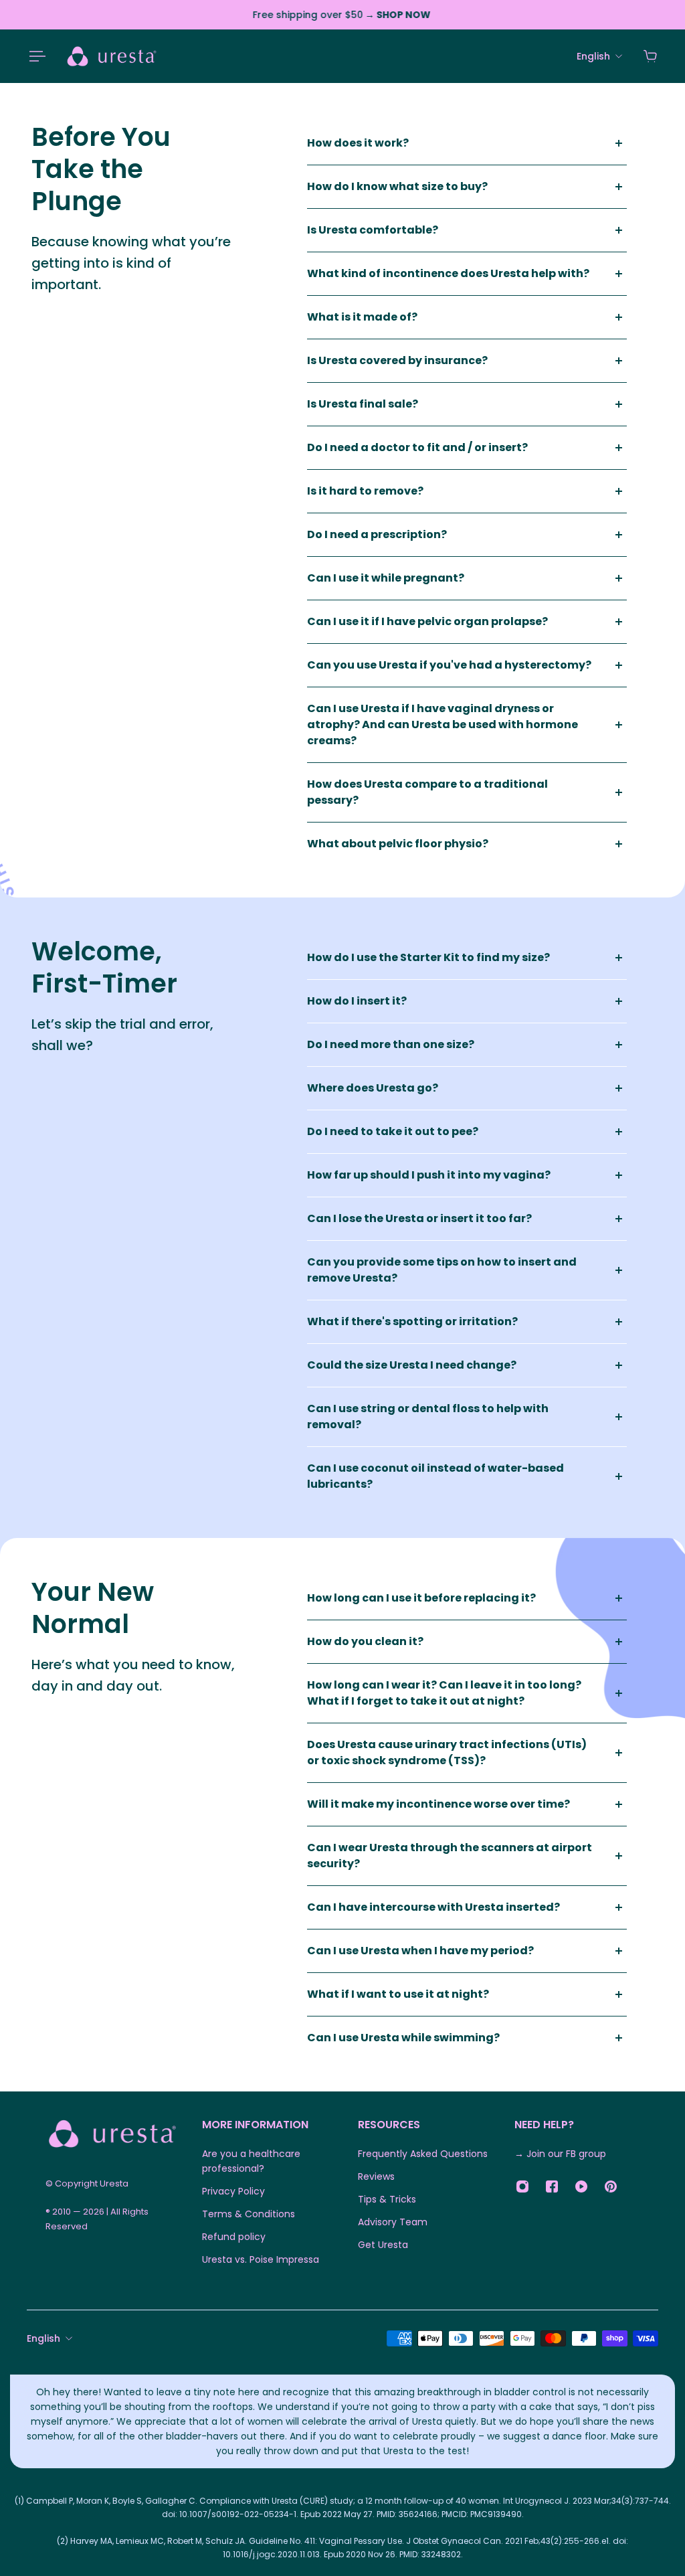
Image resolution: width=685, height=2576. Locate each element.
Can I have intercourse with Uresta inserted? (433, 1907)
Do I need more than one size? (391, 1044)
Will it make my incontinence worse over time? (438, 1804)
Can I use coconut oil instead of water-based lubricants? (435, 1476)
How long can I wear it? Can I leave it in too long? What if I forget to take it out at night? (444, 1693)
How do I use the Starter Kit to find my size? (428, 957)
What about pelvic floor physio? (398, 844)
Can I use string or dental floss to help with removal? (428, 1416)
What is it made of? (362, 317)
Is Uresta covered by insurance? (397, 360)
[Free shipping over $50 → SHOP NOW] (342, 15)
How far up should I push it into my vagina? (429, 1175)
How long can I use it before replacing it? (421, 1598)
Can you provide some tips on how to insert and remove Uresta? (442, 1270)
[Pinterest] (611, 2186)
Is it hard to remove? (365, 491)
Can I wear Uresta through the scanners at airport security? (450, 1856)
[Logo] (112, 56)
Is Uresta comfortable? (373, 230)
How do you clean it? (365, 1641)
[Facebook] (552, 2186)
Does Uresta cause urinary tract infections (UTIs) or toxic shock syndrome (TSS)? (447, 1752)
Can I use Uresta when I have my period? (420, 1951)
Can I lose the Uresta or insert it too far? (419, 1218)
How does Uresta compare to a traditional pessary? (427, 792)
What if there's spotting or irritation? (412, 1321)
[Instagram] (522, 2186)
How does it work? (358, 143)
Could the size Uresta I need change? (412, 1365)
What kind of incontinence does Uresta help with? (448, 273)
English (43, 2338)
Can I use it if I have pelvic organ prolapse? (427, 621)
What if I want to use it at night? (398, 1994)
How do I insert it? (357, 1001)
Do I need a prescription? (377, 534)
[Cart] (650, 56)
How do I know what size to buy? (397, 186)
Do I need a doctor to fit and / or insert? (417, 447)
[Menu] (35, 56)
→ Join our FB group (560, 2154)
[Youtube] (581, 2186)
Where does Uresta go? (373, 1088)
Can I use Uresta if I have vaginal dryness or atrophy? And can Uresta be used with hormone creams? (443, 724)
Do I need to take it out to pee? (393, 1131)
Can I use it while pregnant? (386, 578)
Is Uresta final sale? (363, 404)
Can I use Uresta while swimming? (403, 2038)
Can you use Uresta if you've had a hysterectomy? (449, 665)
